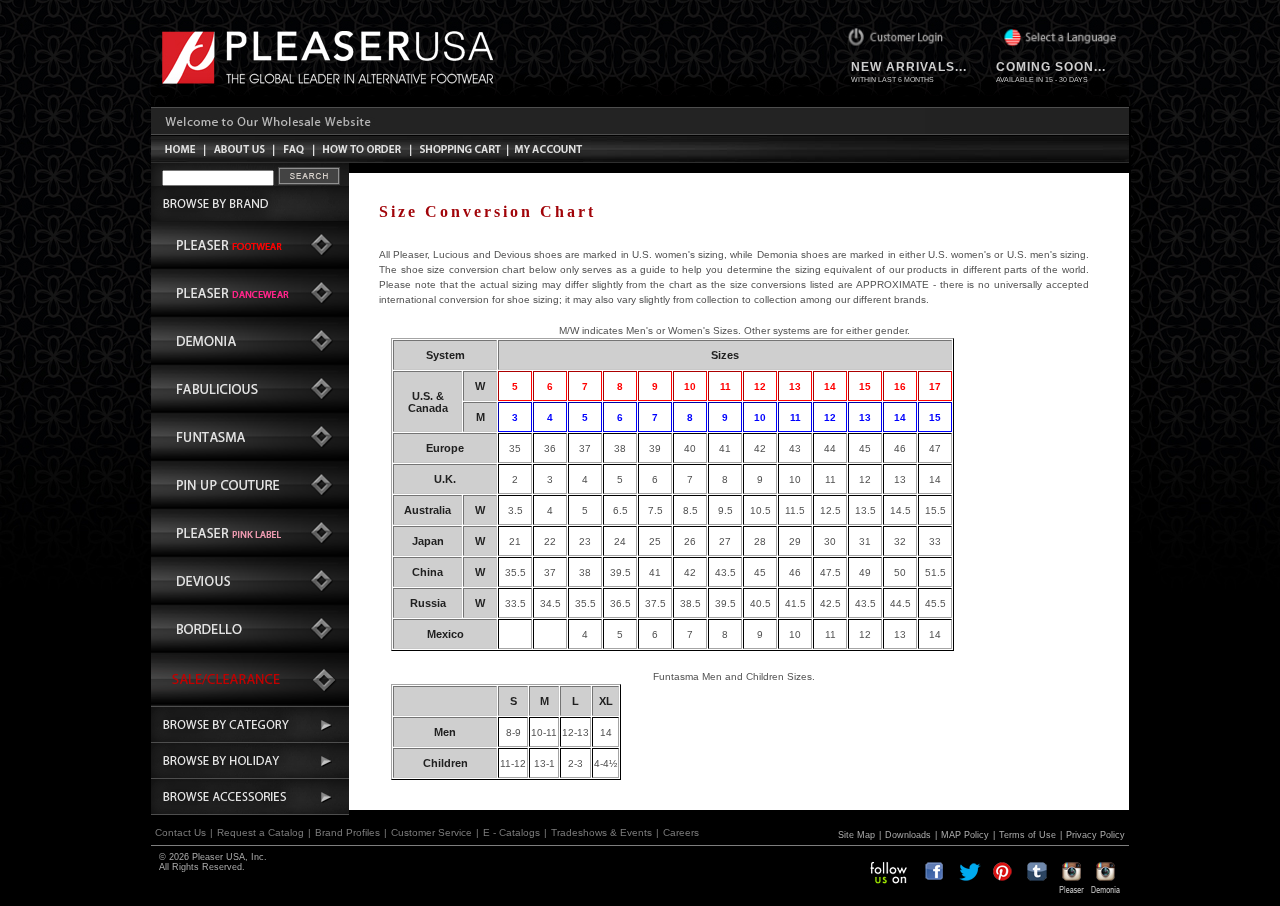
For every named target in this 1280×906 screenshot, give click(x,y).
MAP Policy (965, 835)
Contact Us (180, 832)
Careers (681, 832)
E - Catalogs (511, 832)
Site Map (856, 835)
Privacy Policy (1095, 835)
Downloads (908, 835)
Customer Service (431, 832)
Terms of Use (1027, 835)
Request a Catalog (260, 832)
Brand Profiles (347, 832)
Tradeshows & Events (601, 832)
